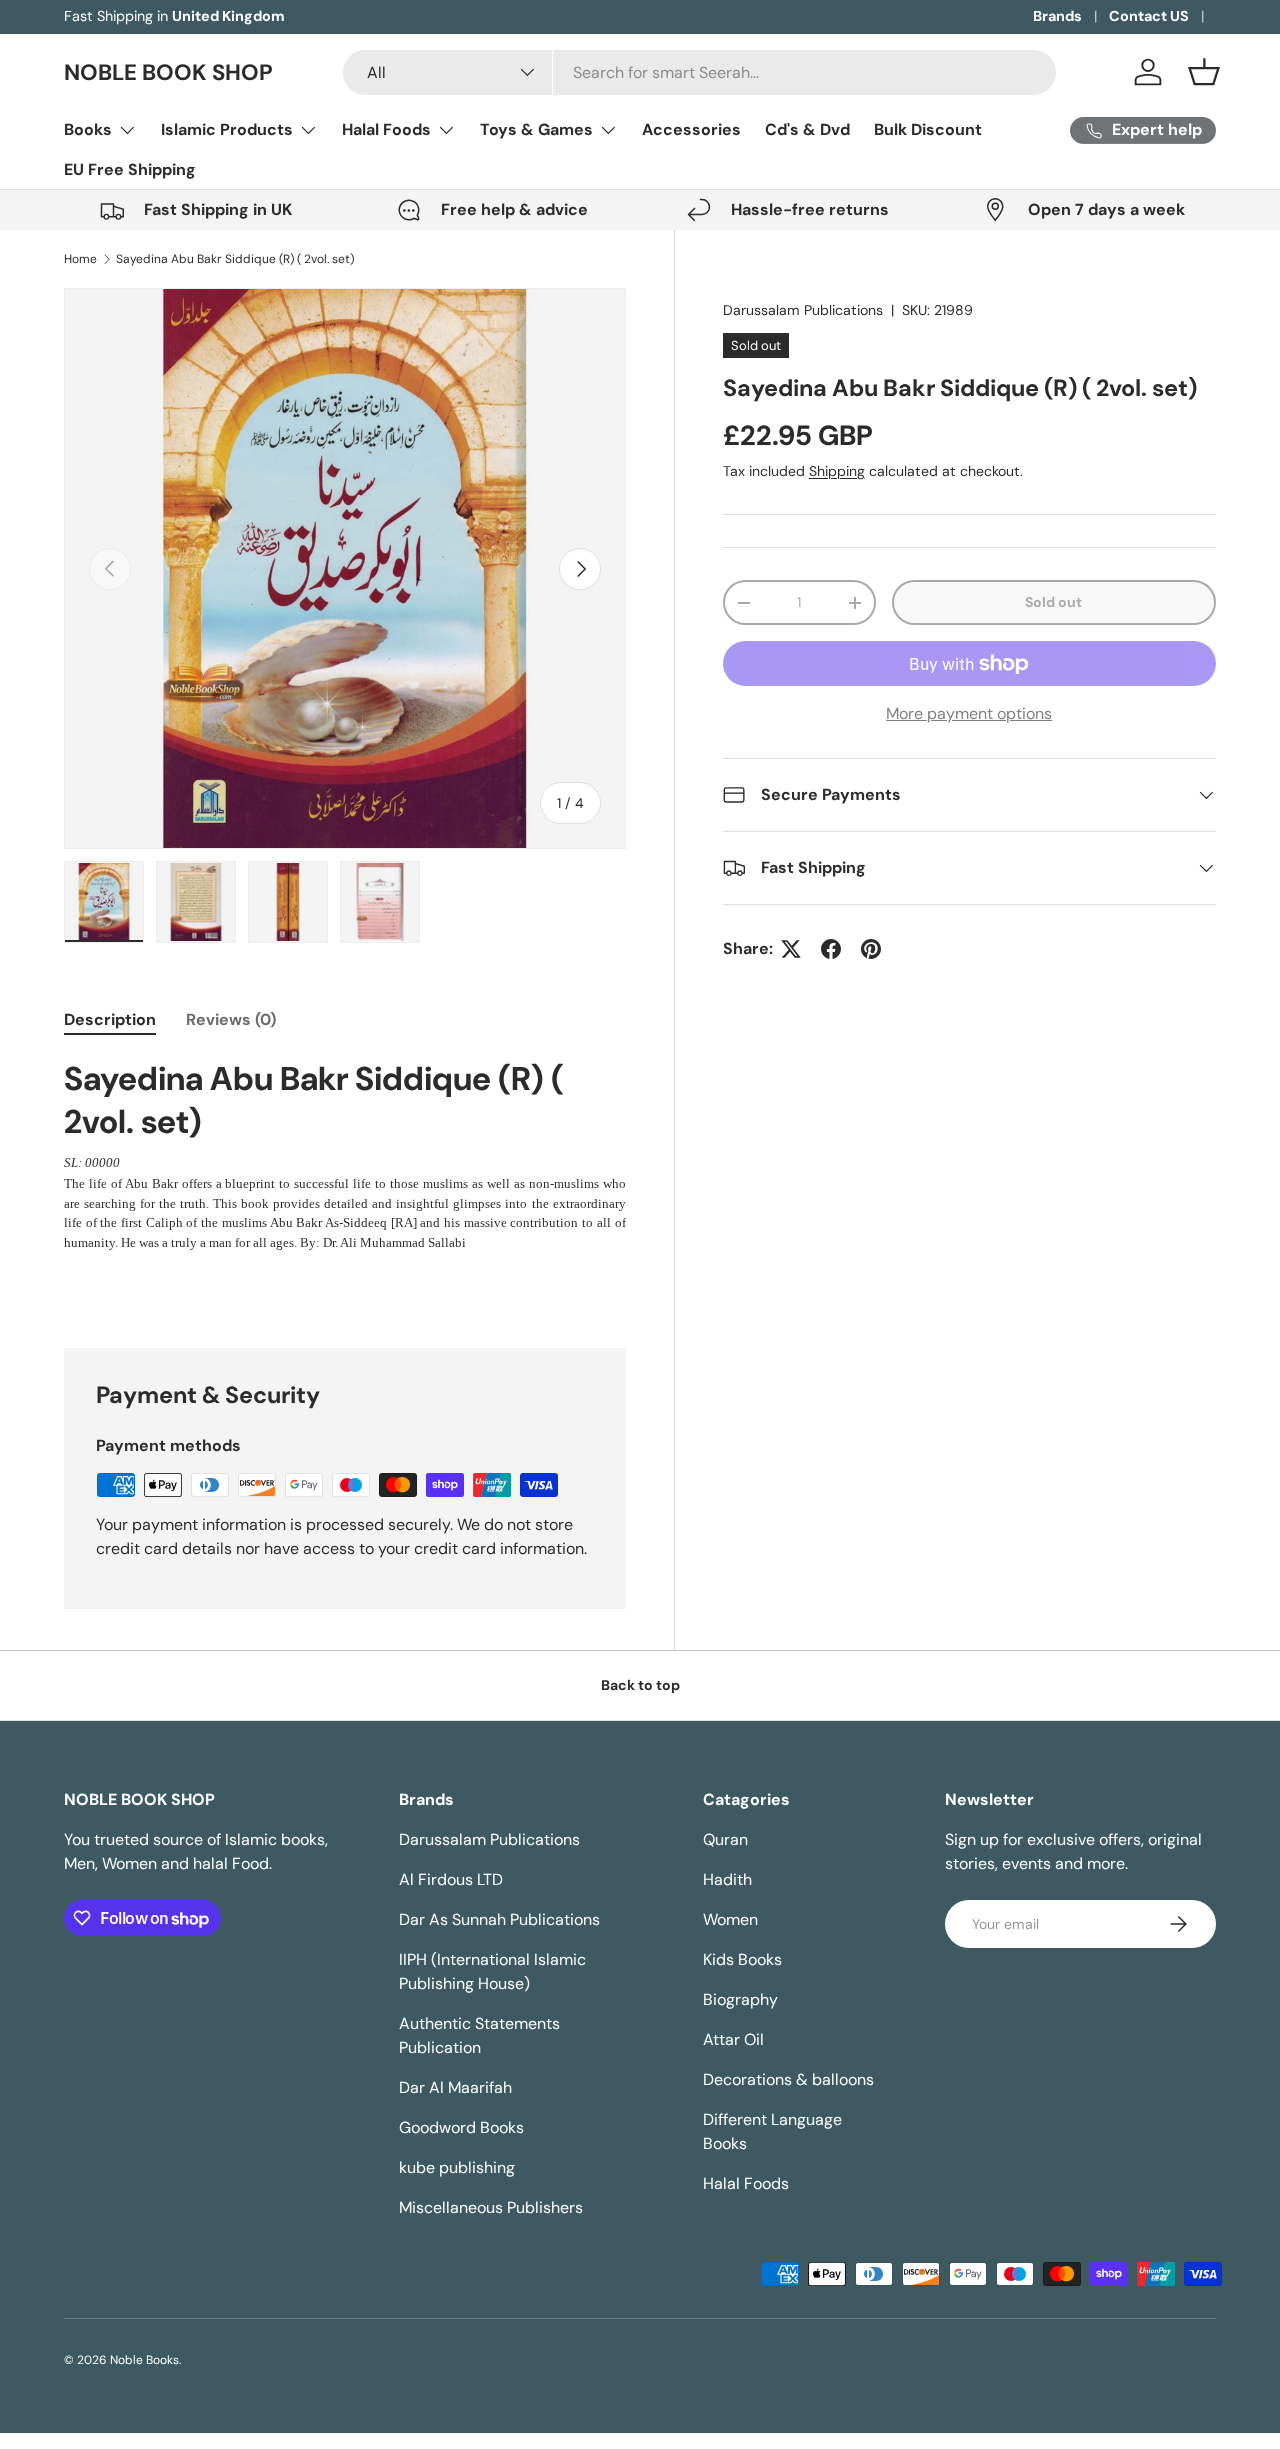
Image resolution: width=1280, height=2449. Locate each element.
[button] (1204, 72)
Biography (740, 1999)
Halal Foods (386, 129)
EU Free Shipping (130, 169)
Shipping (837, 471)
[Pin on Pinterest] (871, 949)
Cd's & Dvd (807, 129)
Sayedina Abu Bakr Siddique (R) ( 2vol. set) (235, 259)
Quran (725, 1839)
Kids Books (742, 1959)
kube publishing (457, 2167)
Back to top (640, 1685)
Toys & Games (536, 129)
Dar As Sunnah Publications (499, 1919)
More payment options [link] (969, 713)
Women (730, 1919)
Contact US (1149, 16)
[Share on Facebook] (831, 949)
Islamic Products (227, 129)
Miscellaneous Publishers (491, 2207)
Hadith (727, 1879)
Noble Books (144, 2360)
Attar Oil (733, 2039)
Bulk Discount (928, 129)
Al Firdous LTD (451, 1879)
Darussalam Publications (803, 310)
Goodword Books (461, 2127)
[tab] (110, 1019)
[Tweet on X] (791, 949)
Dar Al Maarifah (455, 2087)
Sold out (1053, 602)
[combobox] (699, 72)
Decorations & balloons (788, 2079)
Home (80, 259)
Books (88, 129)
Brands (1057, 16)
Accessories (691, 129)
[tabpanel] (345, 1155)
